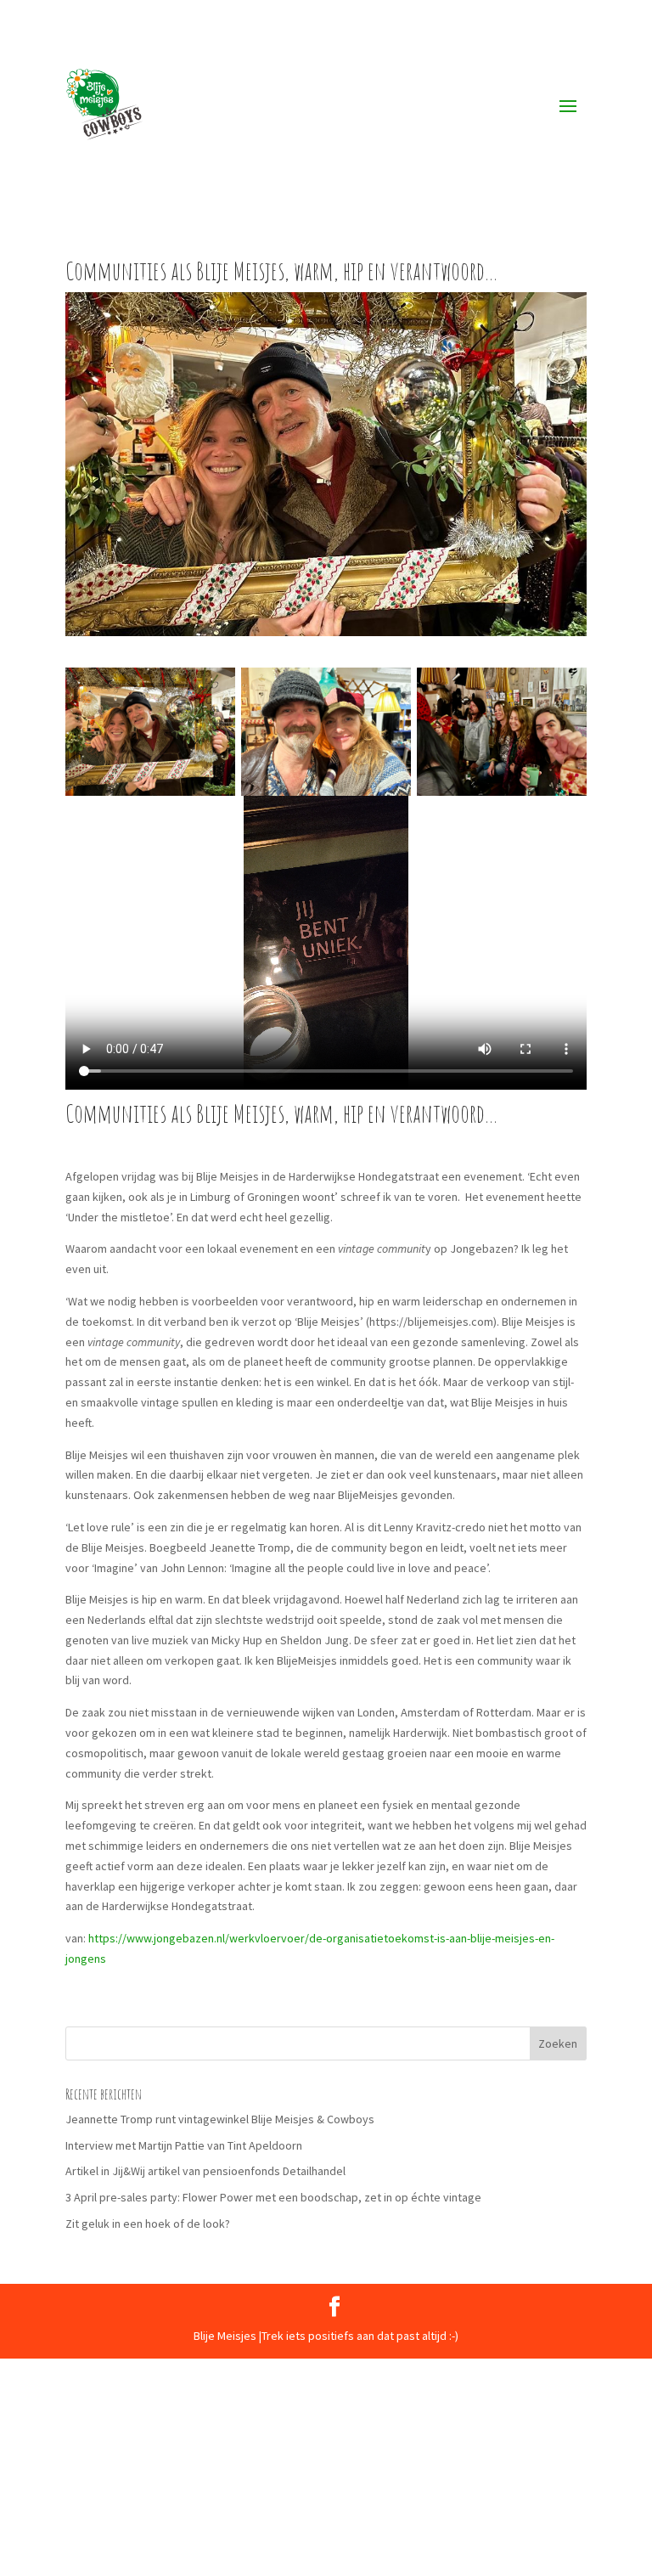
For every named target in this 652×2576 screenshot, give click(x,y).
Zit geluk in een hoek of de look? (148, 2224)
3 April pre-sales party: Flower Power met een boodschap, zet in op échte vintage (273, 2197)
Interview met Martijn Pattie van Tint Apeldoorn (184, 2145)
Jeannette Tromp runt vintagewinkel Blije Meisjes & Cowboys (220, 2119)
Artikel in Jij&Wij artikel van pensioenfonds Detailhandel (205, 2171)
